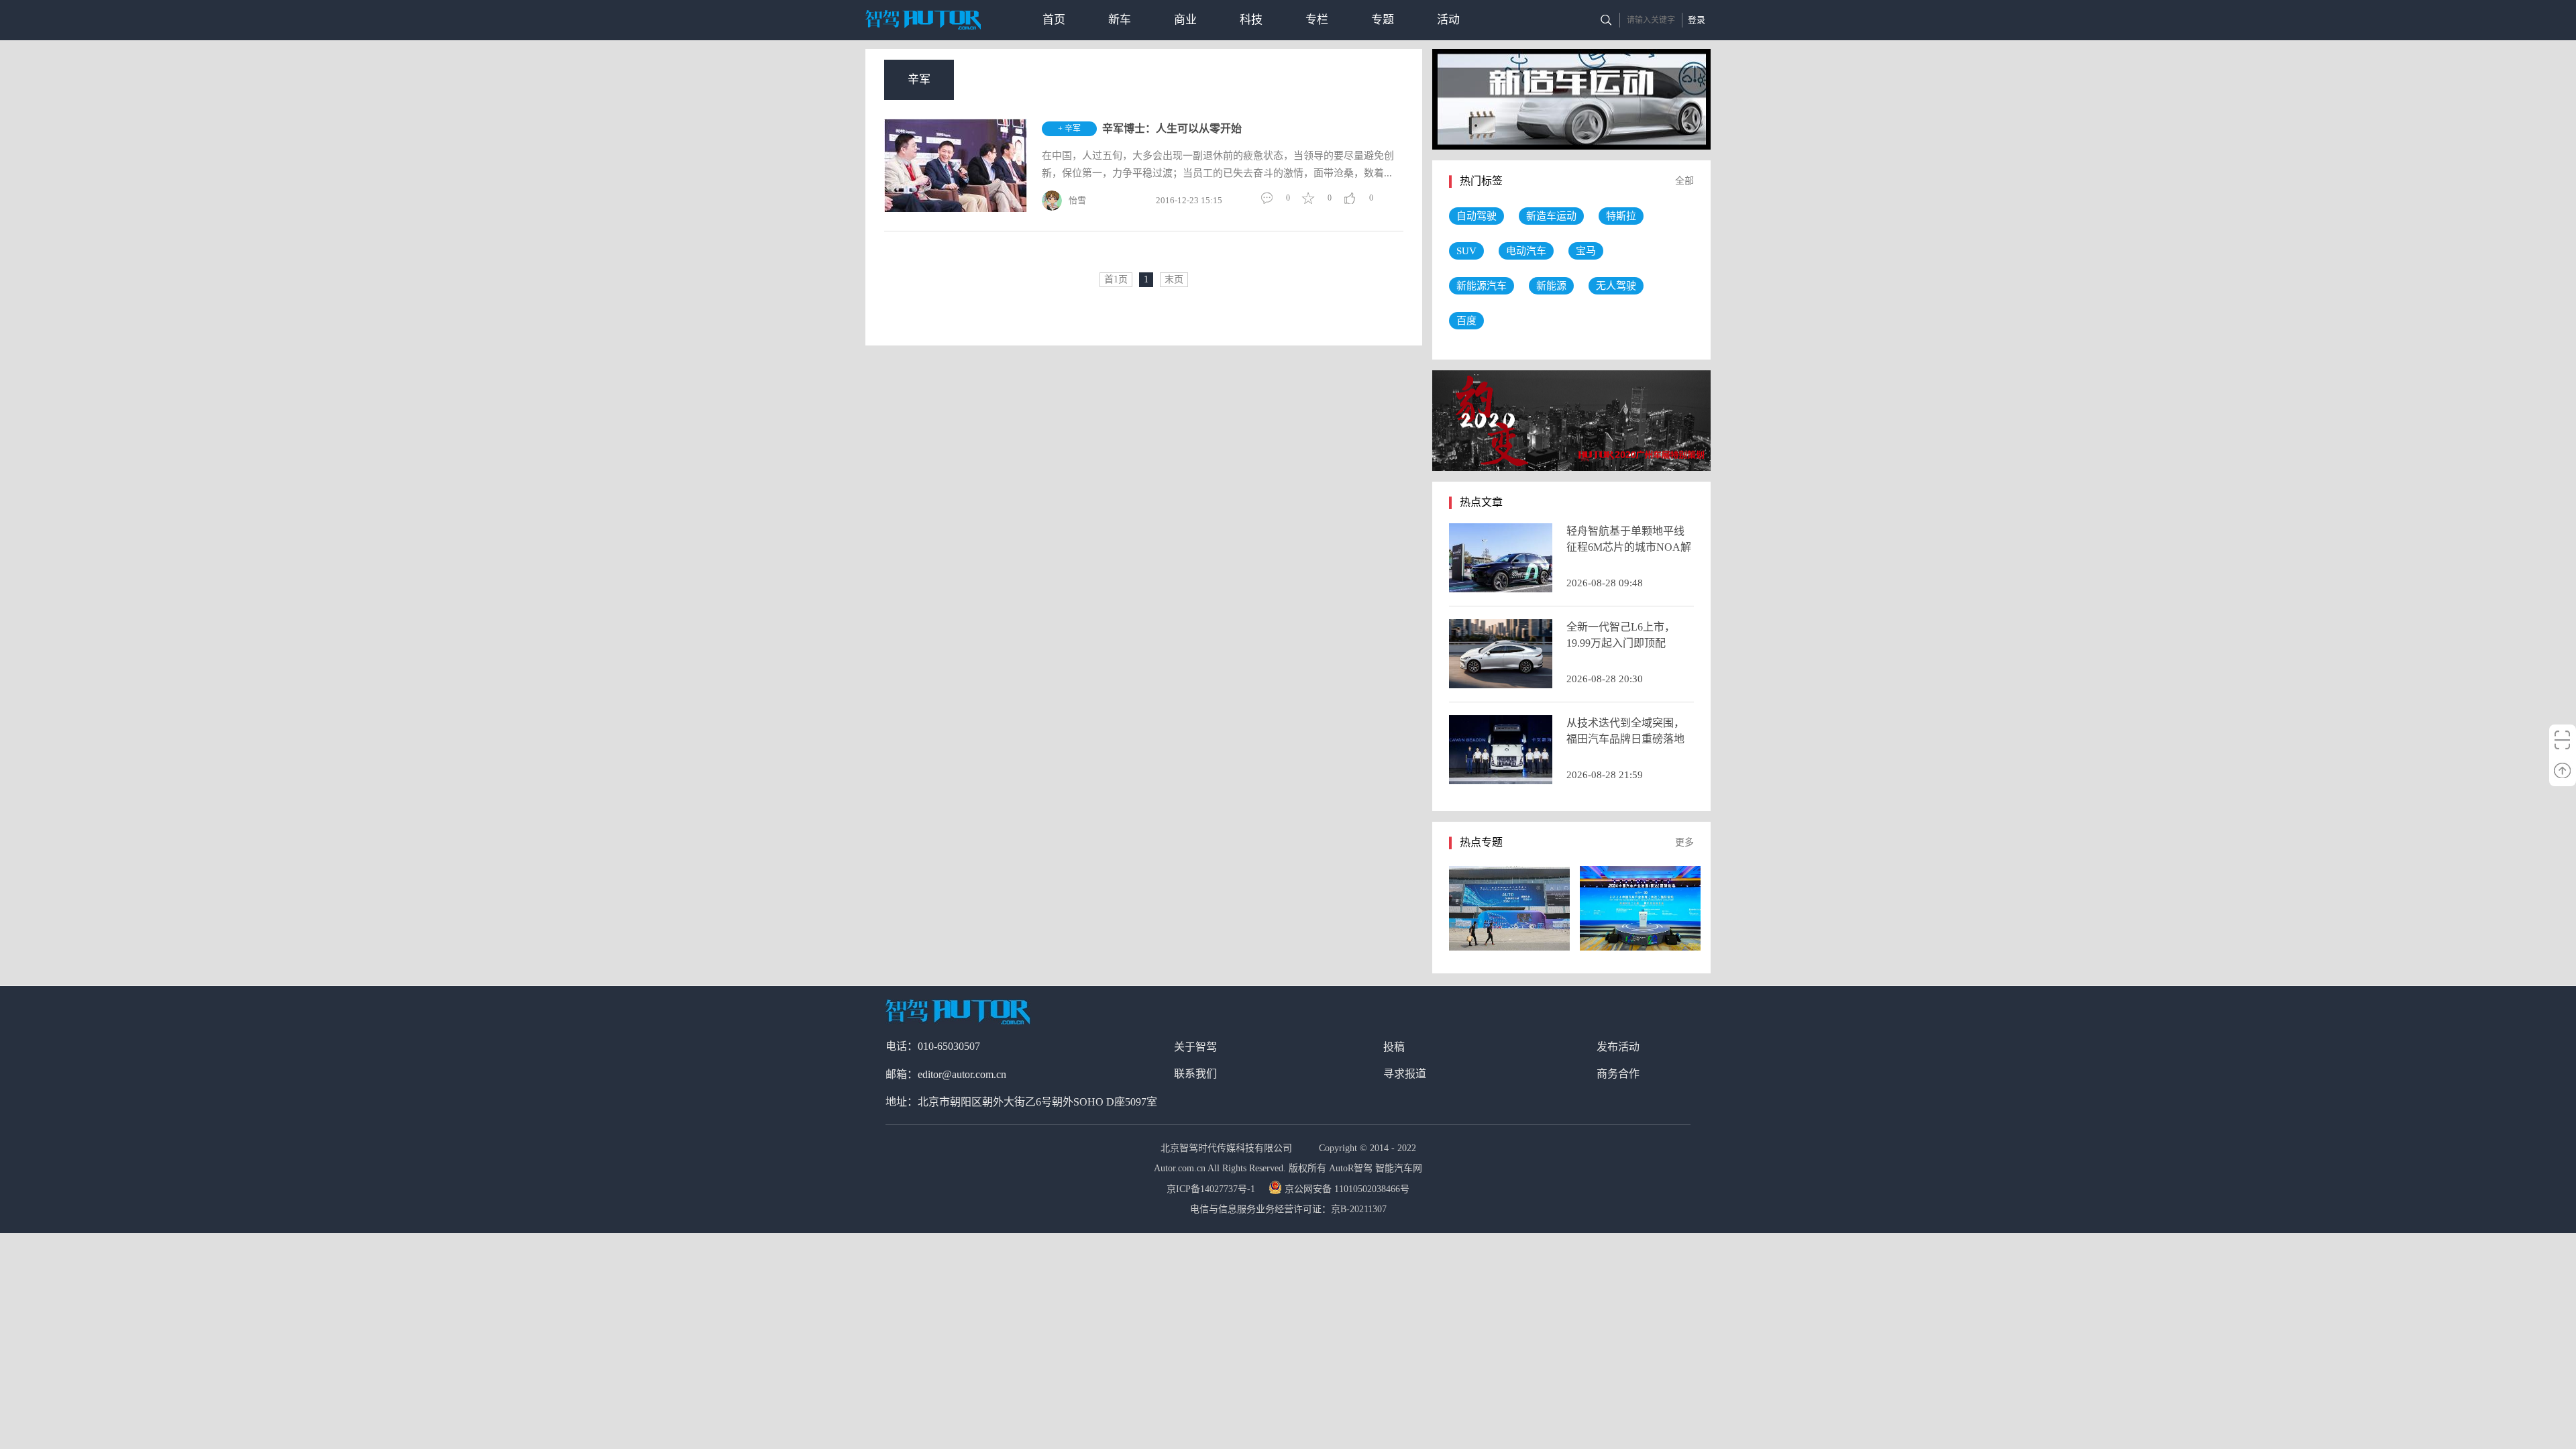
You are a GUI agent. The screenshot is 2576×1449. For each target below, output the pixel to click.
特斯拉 (1621, 216)
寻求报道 (1405, 1074)
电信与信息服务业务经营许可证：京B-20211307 (1288, 1209)
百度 (1466, 321)
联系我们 (1195, 1074)
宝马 (1586, 251)
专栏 (1317, 20)
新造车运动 (1551, 216)
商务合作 (1618, 1074)
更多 (1684, 842)
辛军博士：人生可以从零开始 (1172, 128)
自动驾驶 (1477, 216)
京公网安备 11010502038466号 (1347, 1189)
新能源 (1551, 286)
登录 (1697, 20)
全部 (1684, 181)
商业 (1185, 20)
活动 (1448, 20)
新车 (1120, 20)
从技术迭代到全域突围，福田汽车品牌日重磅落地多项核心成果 (1625, 739)
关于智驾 (1195, 1047)
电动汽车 (1526, 251)
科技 (1251, 20)
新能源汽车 (1482, 286)
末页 (1174, 279)
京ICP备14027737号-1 (1212, 1189)
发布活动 (1618, 1047)
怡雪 (1077, 200)
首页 (1054, 20)
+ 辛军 (1069, 129)
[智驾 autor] (923, 20)
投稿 (1394, 1047)
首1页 (1116, 279)
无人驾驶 (1616, 286)
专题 (1383, 20)
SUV (1466, 251)
